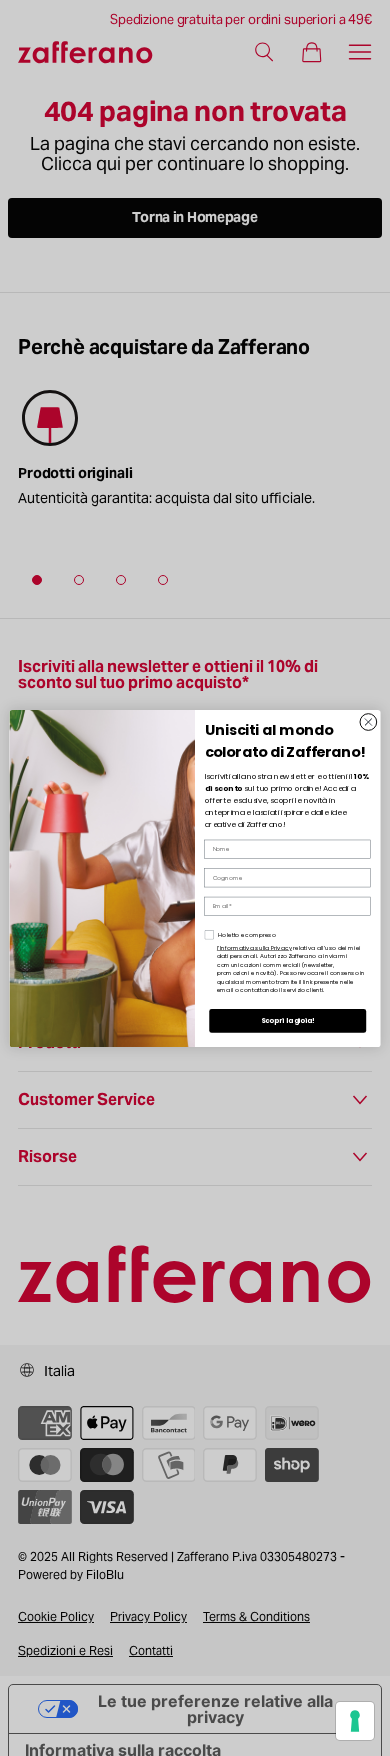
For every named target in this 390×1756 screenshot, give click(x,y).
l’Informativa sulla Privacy (254, 947)
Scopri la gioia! (288, 1021)
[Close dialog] (368, 721)
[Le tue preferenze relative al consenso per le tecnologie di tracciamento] (355, 1721)
